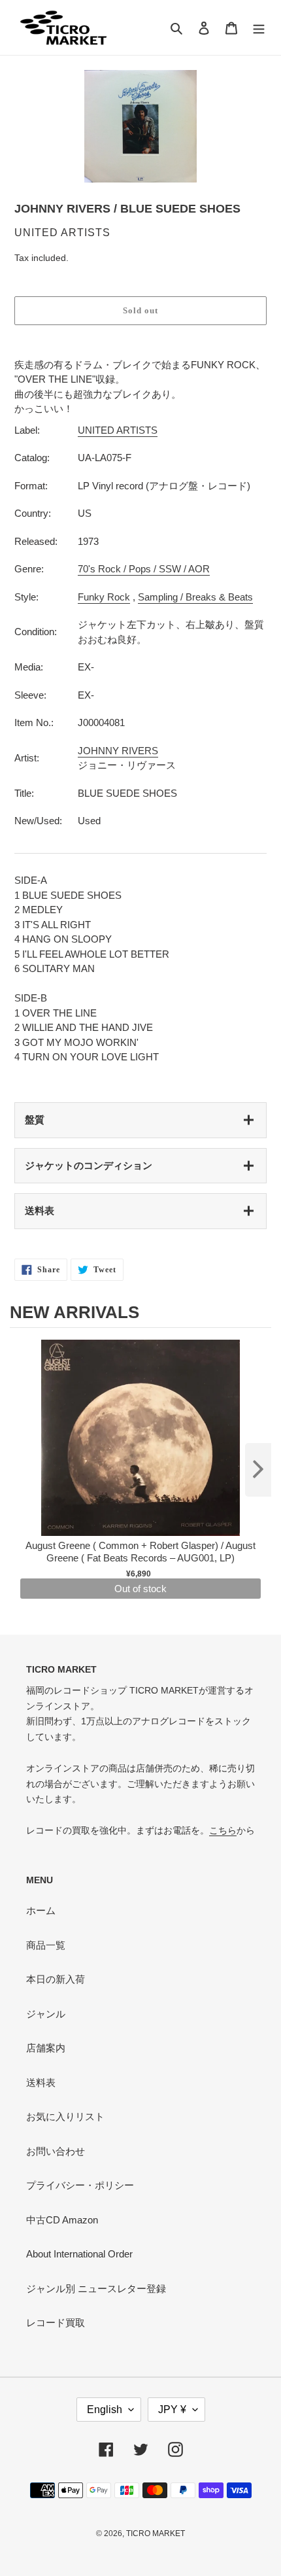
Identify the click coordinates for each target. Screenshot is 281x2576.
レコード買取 (56, 2323)
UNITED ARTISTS (118, 430)
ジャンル (46, 2014)
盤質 (35, 1120)
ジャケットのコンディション (89, 1165)
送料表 (40, 1210)
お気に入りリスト (65, 2116)
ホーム (41, 1910)
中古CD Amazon (62, 2220)
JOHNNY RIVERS (118, 751)
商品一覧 (46, 1945)
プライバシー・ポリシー (80, 2185)
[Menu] (259, 28)
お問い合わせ (56, 2151)
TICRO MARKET (156, 2533)
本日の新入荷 (56, 1979)
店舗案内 (46, 2048)
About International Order (79, 2254)
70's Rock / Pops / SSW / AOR (144, 569)
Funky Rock (104, 597)
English (105, 2410)
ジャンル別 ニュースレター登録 (96, 2289)
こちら (223, 1830)
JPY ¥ (172, 2410)
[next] (258, 1470)
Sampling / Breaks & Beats (195, 597)
